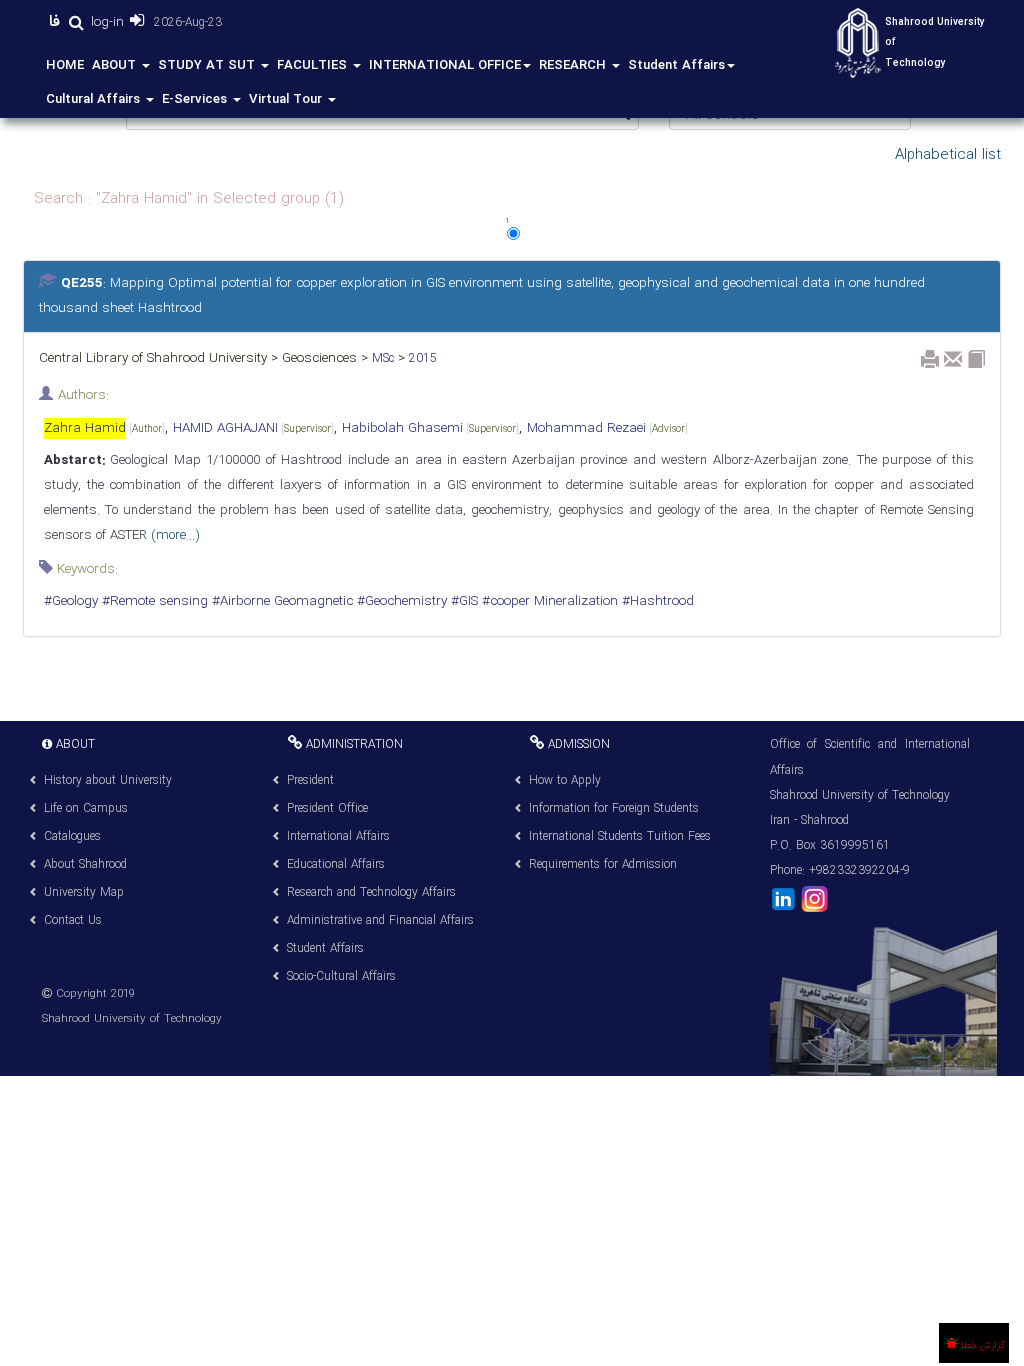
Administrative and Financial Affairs (380, 920)
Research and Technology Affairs (371, 892)
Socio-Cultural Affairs (341, 976)
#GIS (462, 601)
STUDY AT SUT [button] (208, 65)
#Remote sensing (153, 601)
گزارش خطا (981, 1345)
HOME (65, 65)
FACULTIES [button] (314, 65)
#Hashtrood (656, 601)
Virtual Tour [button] (287, 99)
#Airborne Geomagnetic (280, 601)
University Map (84, 892)
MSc (381, 358)
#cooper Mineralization (548, 601)
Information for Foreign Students (614, 808)
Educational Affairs (336, 864)
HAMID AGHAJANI (253, 428)
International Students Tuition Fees (620, 836)
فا (57, 22)
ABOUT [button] (116, 65)
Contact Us (73, 920)
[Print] (930, 359)
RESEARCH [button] (574, 65)
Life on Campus (86, 808)
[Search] (75, 23)
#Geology (71, 601)
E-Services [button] (196, 99)
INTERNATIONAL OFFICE (445, 65)
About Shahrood (85, 864)
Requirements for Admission (603, 864)
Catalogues (72, 836)
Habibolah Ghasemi (430, 428)
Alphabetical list (948, 155)
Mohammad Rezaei (607, 428)
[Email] (953, 359)
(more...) (173, 535)
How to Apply (565, 780)
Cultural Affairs (95, 99)
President (310, 780)
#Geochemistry (400, 601)
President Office (327, 808)
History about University (108, 780)
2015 (421, 358)
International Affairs (338, 836)
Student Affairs (676, 65)
